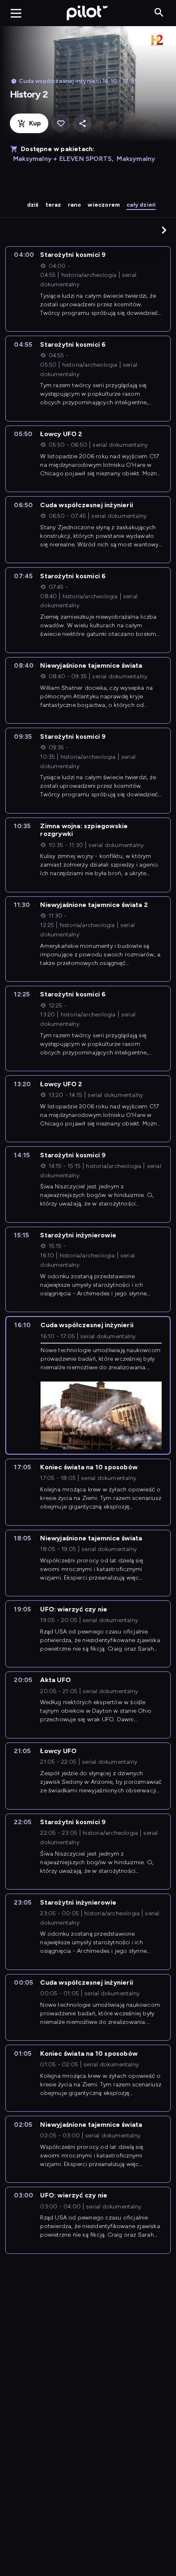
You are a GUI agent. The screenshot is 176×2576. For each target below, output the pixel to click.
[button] (164, 230)
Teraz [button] (53, 205)
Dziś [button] (33, 205)
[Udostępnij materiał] (82, 124)
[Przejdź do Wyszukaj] (159, 13)
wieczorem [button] (104, 205)
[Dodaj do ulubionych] (61, 124)
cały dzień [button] (141, 205)
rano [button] (75, 205)
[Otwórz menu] (16, 13)
